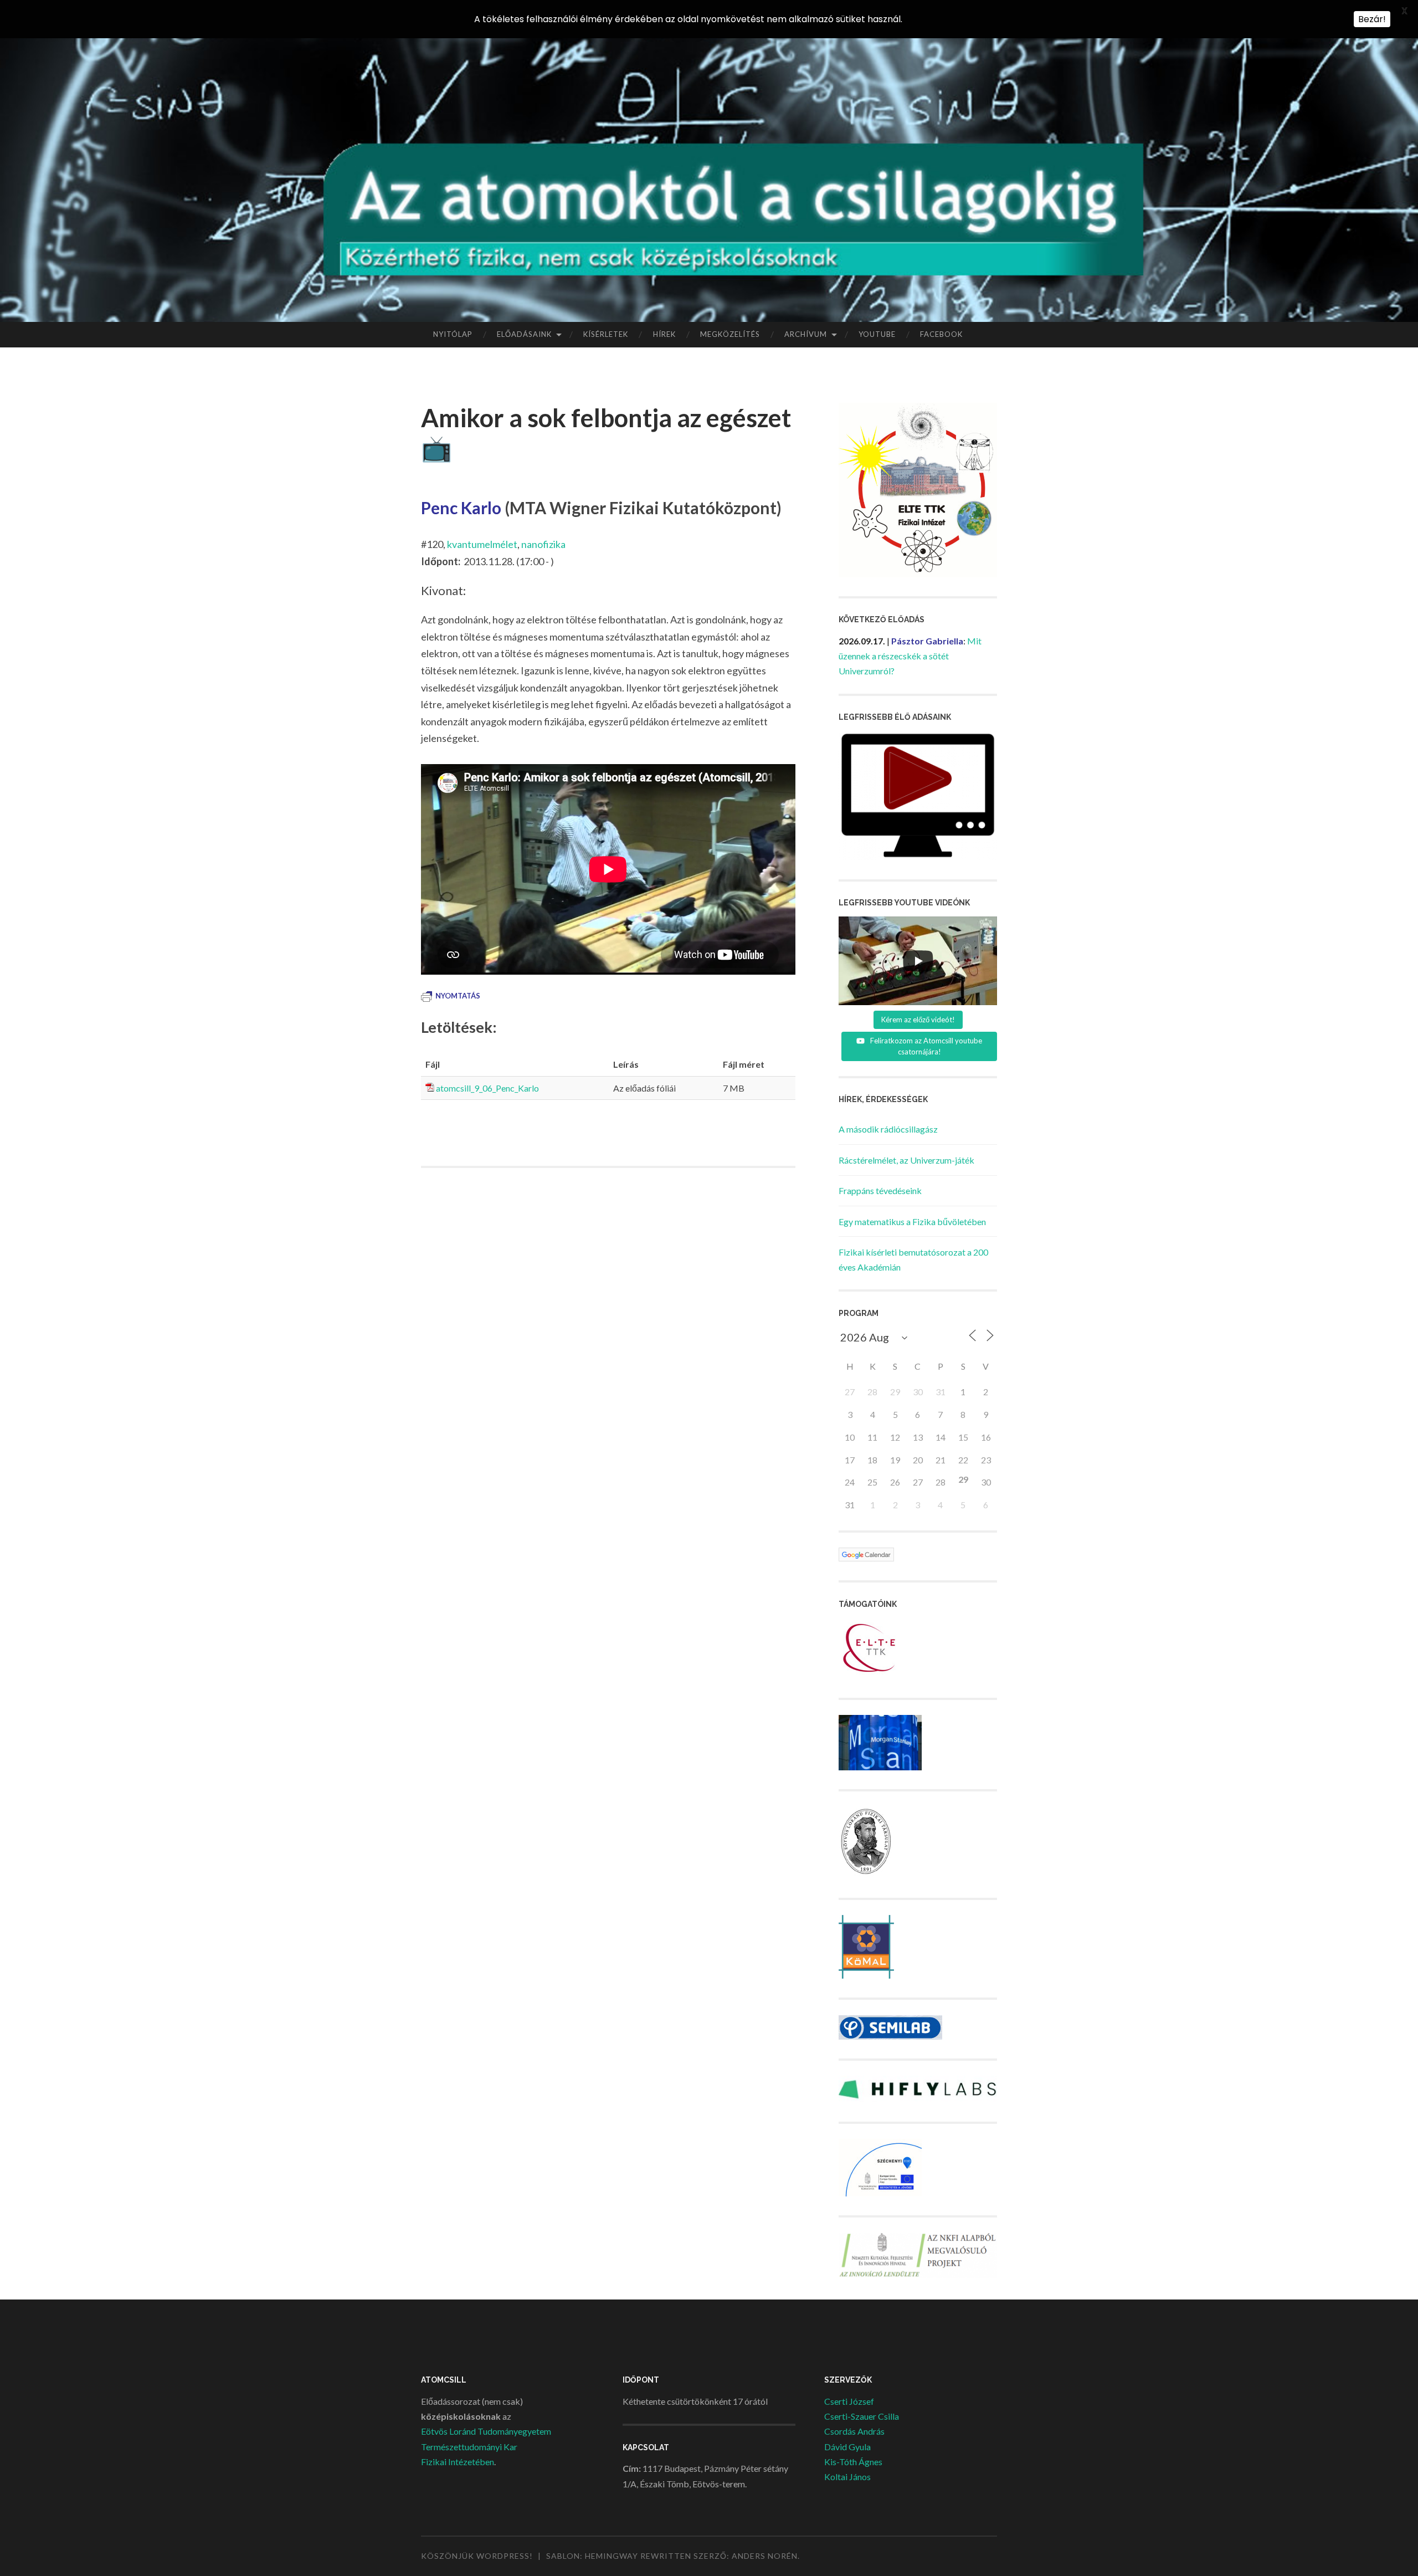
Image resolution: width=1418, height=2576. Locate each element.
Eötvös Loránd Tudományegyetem (486, 2431)
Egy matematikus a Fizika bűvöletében (912, 1222)
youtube (877, 334)
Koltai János (847, 2477)
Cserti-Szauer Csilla (862, 2416)
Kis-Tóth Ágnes (853, 2462)
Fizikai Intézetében (458, 2462)
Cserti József (849, 2401)
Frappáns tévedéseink (880, 1190)
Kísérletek (606, 334)
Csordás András (854, 2431)
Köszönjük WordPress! (477, 2556)
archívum (806, 334)
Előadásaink (524, 334)
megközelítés (730, 334)
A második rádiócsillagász (888, 1129)
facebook (941, 334)
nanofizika (543, 544)
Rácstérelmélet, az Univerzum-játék (906, 1160)
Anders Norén (765, 2556)
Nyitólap (453, 334)
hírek (664, 334)
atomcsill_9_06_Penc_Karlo (487, 1088)
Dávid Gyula (847, 2447)
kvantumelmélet (482, 544)
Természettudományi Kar (469, 2447)
